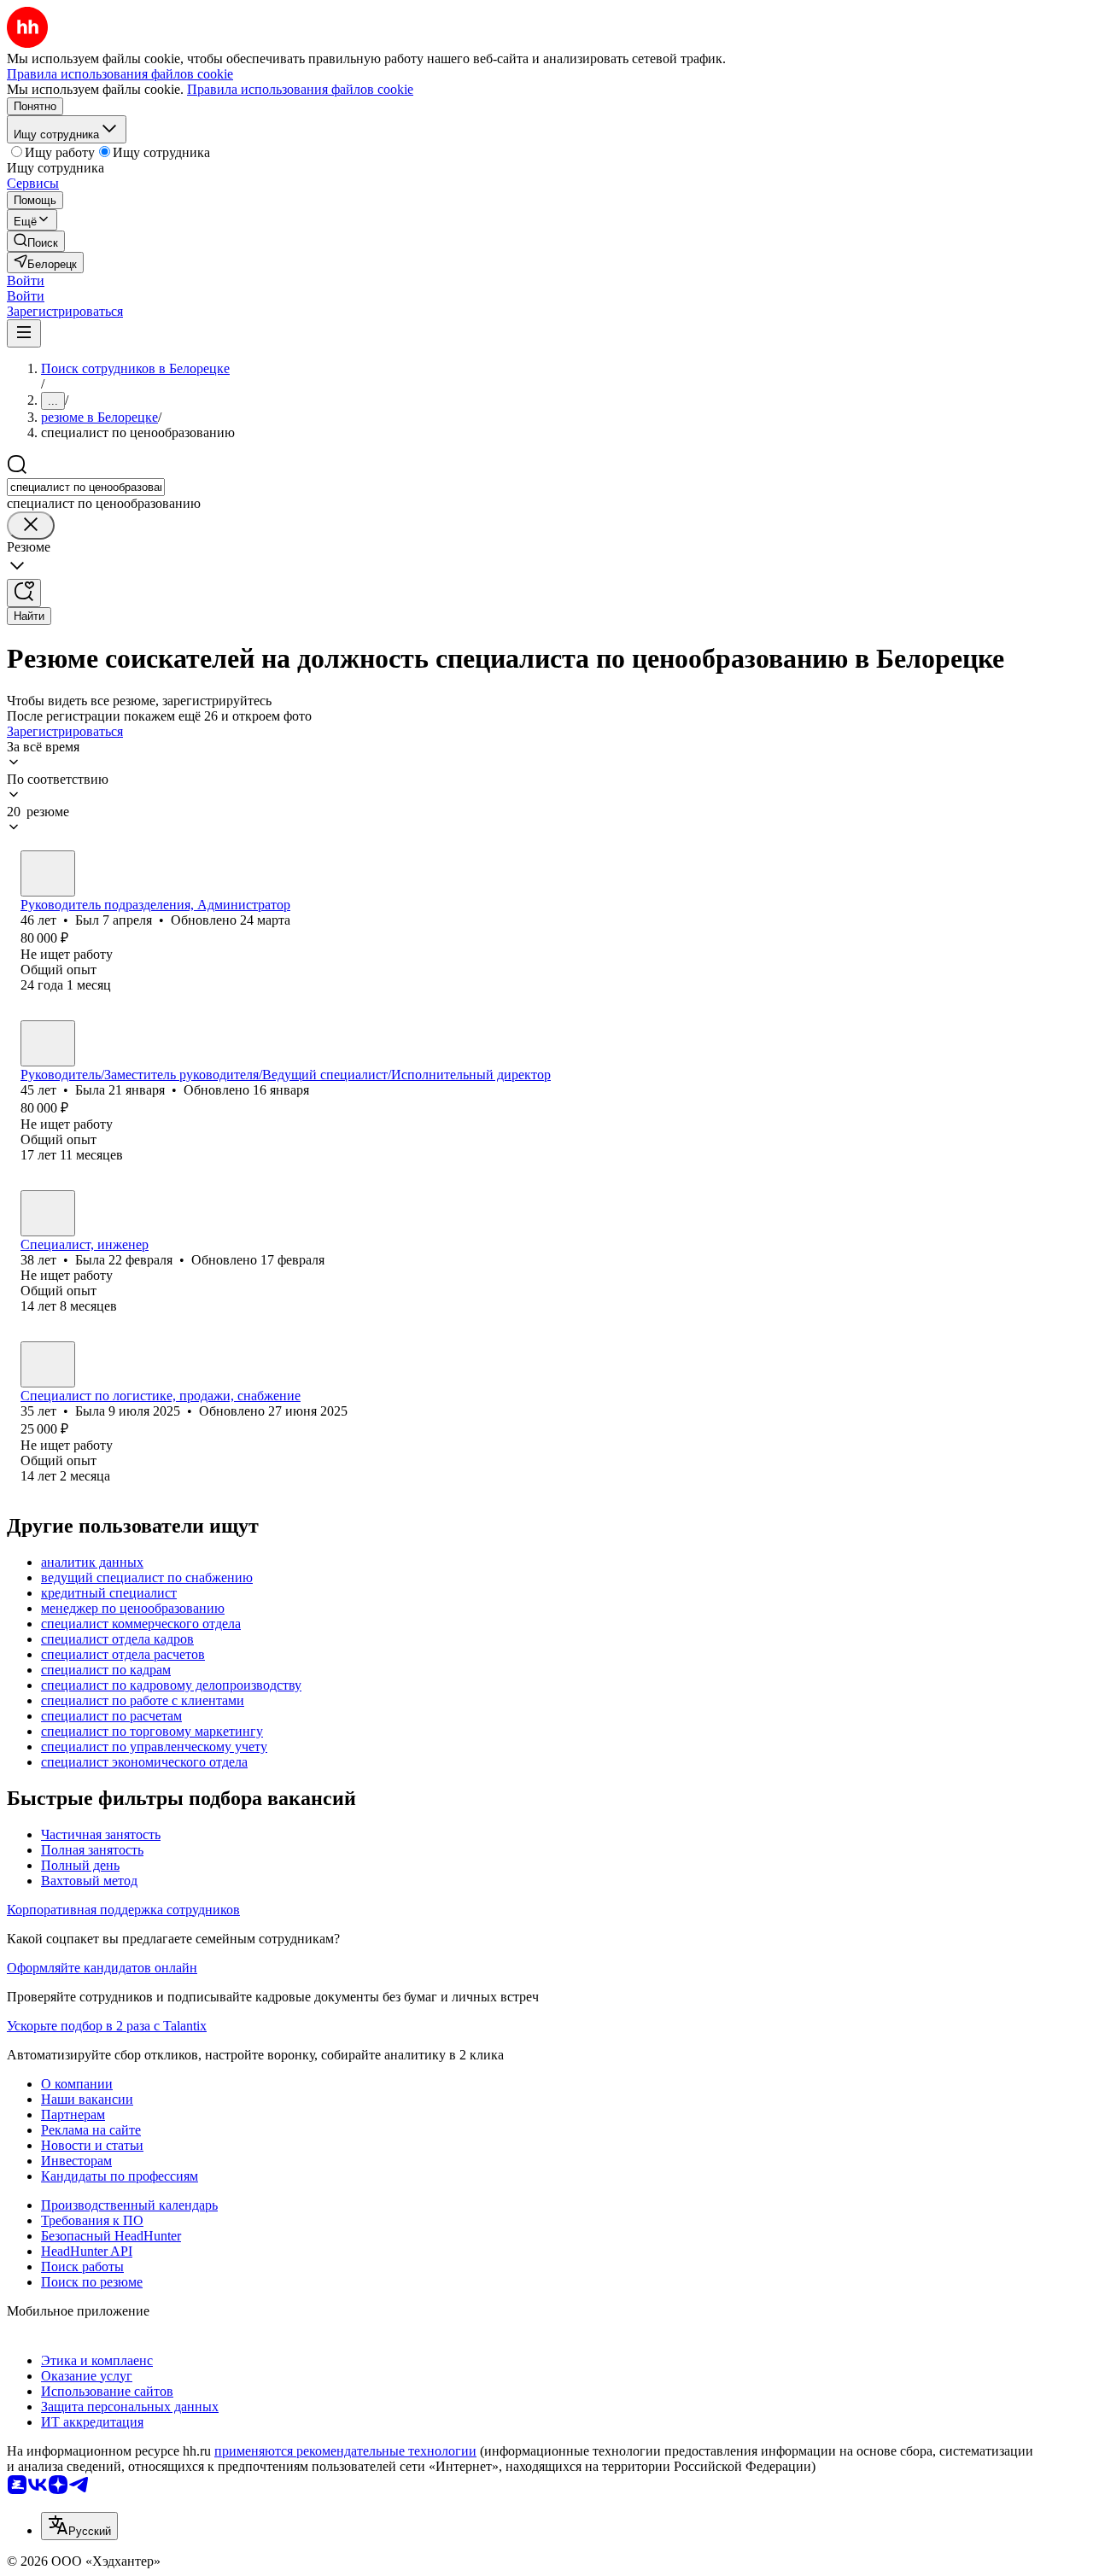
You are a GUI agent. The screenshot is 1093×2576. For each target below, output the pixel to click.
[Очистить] (31, 526)
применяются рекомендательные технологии (345, 2451)
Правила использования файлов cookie (300, 89)
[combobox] (86, 487)
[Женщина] (48, 1043)
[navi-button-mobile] (24, 333)
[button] (26, 280)
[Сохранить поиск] (24, 593)
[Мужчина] (48, 873)
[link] (36, 241)
